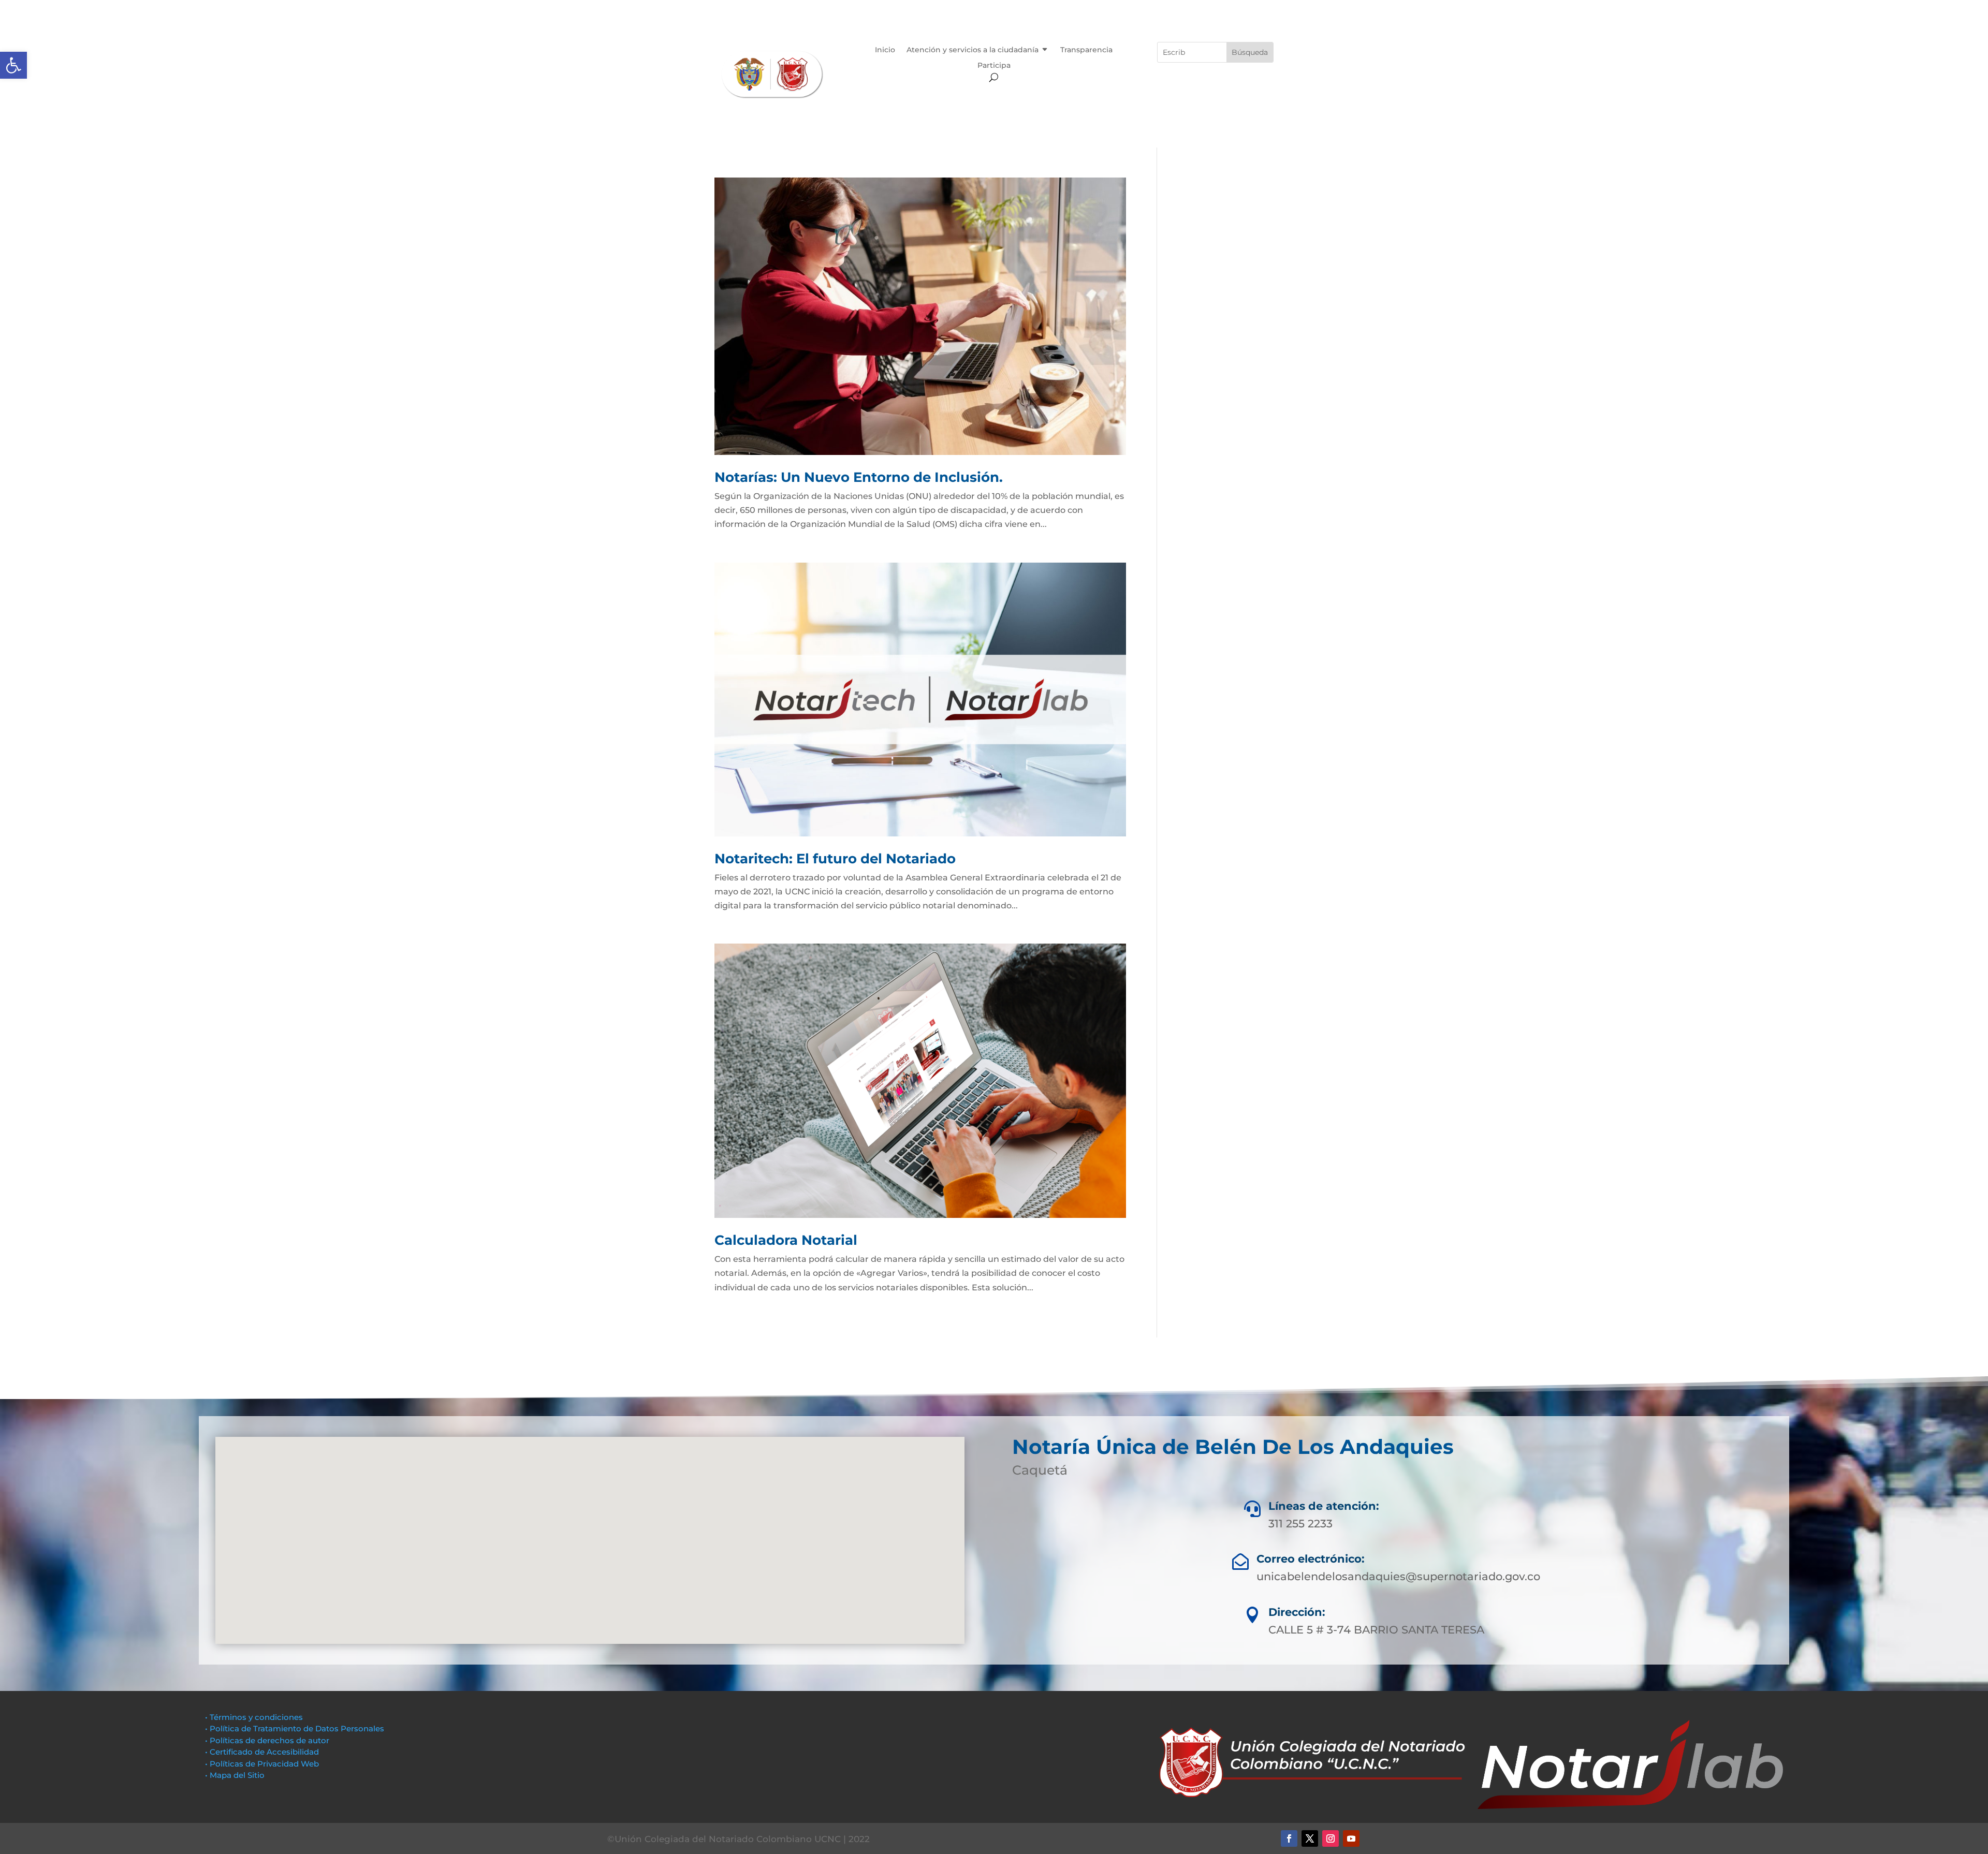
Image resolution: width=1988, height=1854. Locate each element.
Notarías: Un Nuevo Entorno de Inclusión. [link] (859, 477)
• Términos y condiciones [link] (254, 1717)
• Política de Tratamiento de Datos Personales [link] (295, 1728)
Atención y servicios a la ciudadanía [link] (973, 50)
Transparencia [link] (1086, 50)
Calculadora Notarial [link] (786, 1240)
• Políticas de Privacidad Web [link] (262, 1764)
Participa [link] (994, 66)
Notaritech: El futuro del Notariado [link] (835, 859)
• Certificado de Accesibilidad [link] (262, 1752)
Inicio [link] (885, 50)
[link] (13, 65)
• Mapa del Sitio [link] (236, 1775)
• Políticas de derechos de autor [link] (267, 1740)
